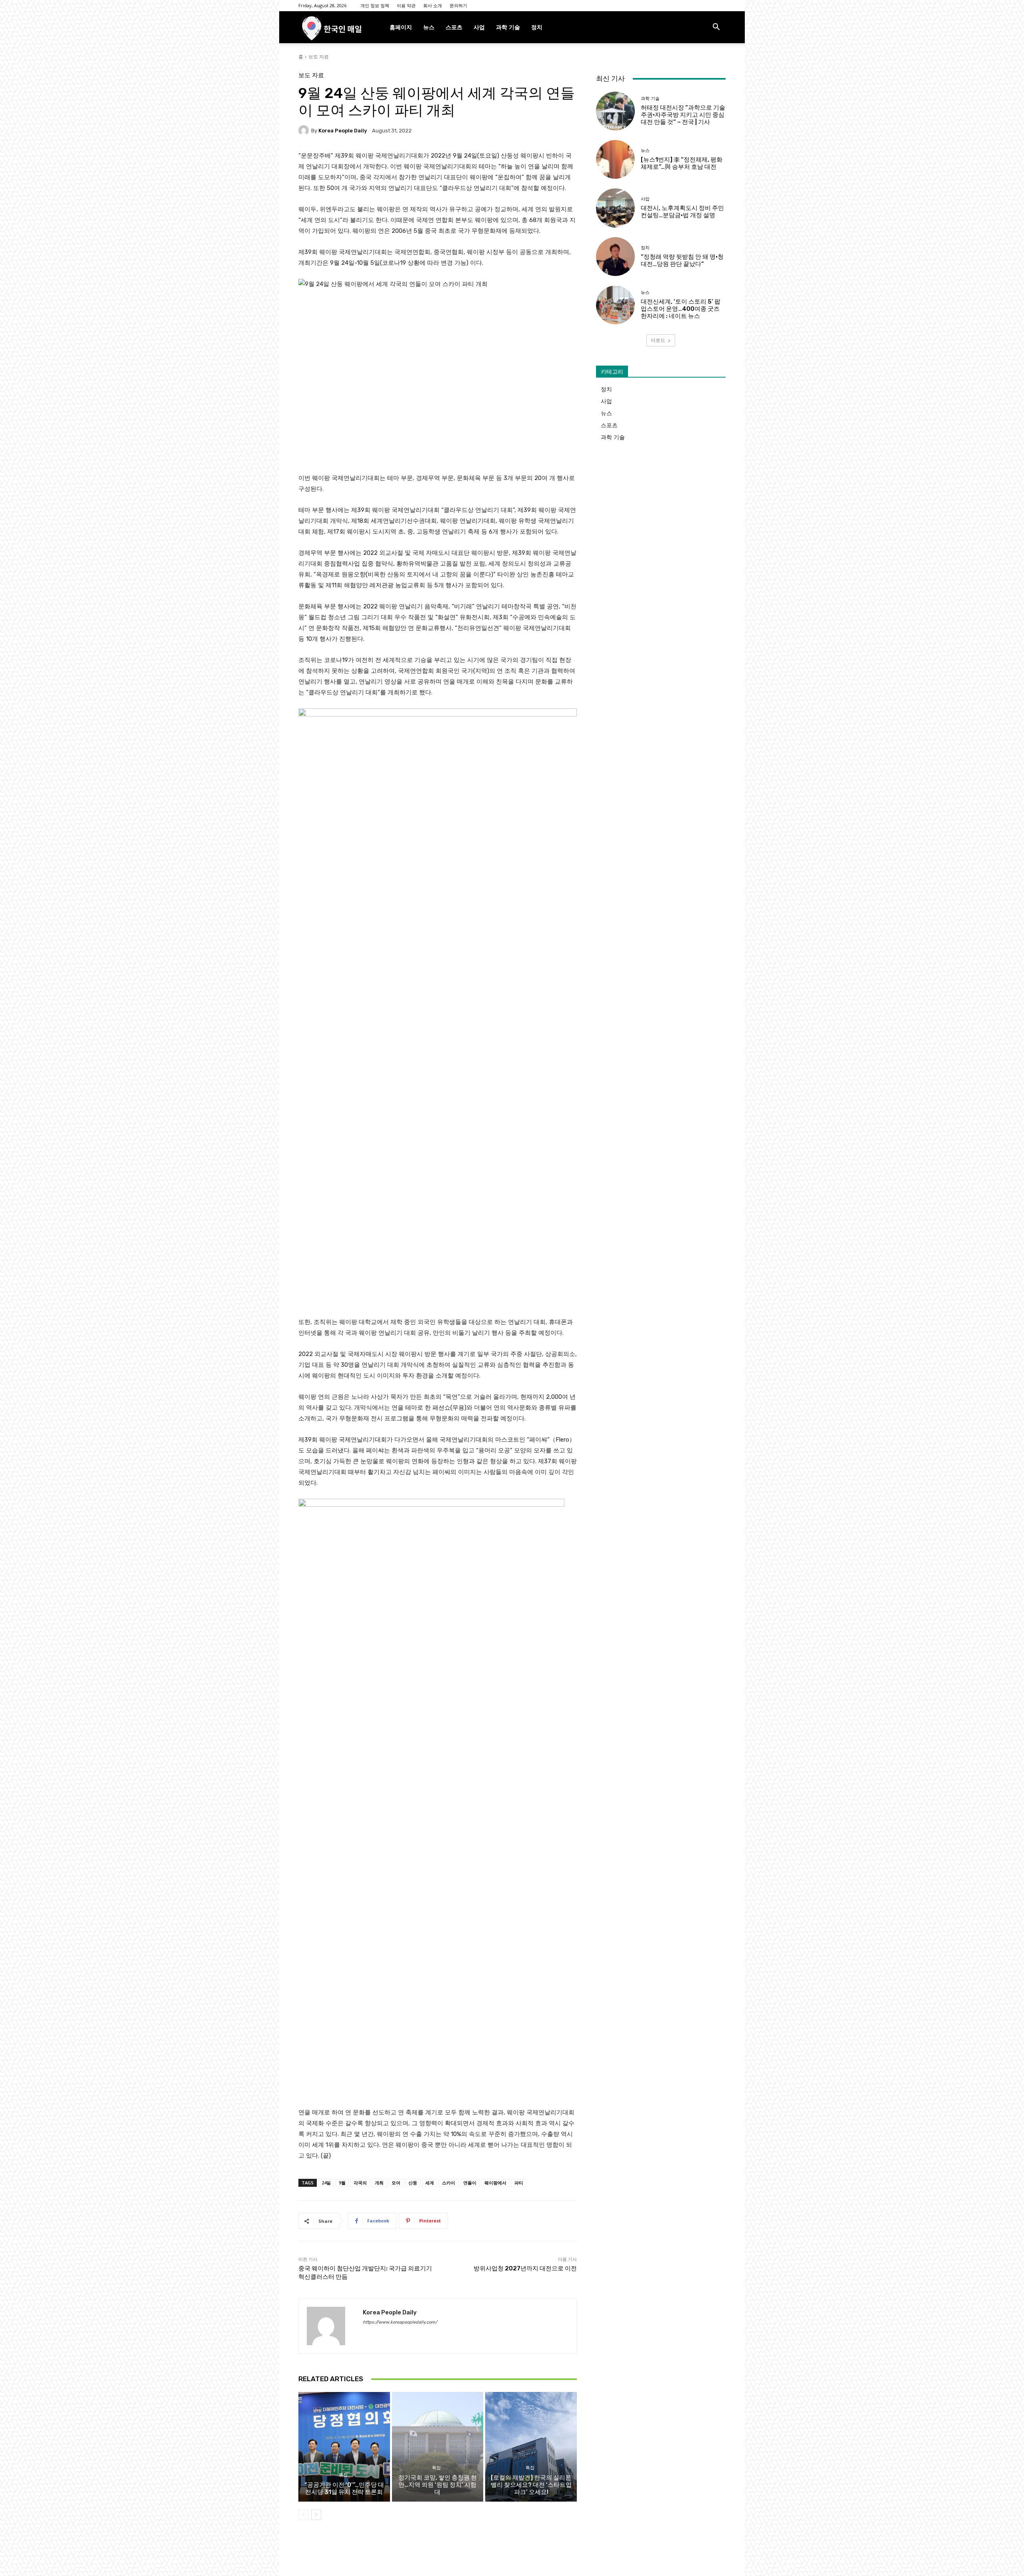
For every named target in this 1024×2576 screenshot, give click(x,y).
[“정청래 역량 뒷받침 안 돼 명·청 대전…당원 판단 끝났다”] (615, 257)
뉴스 (429, 27)
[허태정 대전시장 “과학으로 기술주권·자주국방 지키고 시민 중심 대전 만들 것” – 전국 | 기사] (615, 111)
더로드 (658, 340)
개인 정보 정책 (375, 5)
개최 (379, 2183)
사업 (479, 27)
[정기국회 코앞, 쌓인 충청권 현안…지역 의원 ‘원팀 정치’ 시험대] (438, 2447)
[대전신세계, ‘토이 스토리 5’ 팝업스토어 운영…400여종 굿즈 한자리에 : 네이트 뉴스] (615, 305)
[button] (716, 28)
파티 (519, 2183)
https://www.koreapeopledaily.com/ (400, 2322)
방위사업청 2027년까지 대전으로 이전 (525, 2268)
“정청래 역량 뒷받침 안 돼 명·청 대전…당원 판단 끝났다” (682, 260)
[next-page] (316, 2515)
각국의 (360, 2183)
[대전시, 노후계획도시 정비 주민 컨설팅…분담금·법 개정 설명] (615, 208)
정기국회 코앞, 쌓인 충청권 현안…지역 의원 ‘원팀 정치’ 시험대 (438, 2485)
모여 (396, 2183)
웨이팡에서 (495, 2183)
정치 (537, 27)
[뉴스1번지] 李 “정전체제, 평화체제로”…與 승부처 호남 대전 (682, 163)
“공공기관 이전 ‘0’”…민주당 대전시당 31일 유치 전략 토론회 (344, 2488)
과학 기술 (508, 27)
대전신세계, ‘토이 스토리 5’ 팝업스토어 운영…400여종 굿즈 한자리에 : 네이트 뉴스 (681, 309)
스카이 (449, 2183)
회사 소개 (433, 5)
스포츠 (454, 27)
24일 (326, 2183)
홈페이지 (401, 27)
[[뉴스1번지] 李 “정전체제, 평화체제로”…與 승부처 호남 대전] (615, 159)
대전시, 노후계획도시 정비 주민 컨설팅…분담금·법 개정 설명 (682, 212)
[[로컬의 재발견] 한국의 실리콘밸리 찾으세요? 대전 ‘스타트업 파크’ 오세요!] (531, 2447)
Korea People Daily (343, 131)
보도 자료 (319, 57)
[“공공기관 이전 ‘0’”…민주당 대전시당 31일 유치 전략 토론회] (344, 2447)
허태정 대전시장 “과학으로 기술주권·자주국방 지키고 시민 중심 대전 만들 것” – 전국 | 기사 (683, 115)
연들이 (470, 2183)
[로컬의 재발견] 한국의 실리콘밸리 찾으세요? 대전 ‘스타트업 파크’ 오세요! (531, 2485)
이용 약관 (406, 5)
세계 (430, 2183)
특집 (343, 2475)
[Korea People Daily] (305, 130)
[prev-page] (303, 2515)
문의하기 (458, 5)
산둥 (413, 2183)
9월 (342, 2183)
